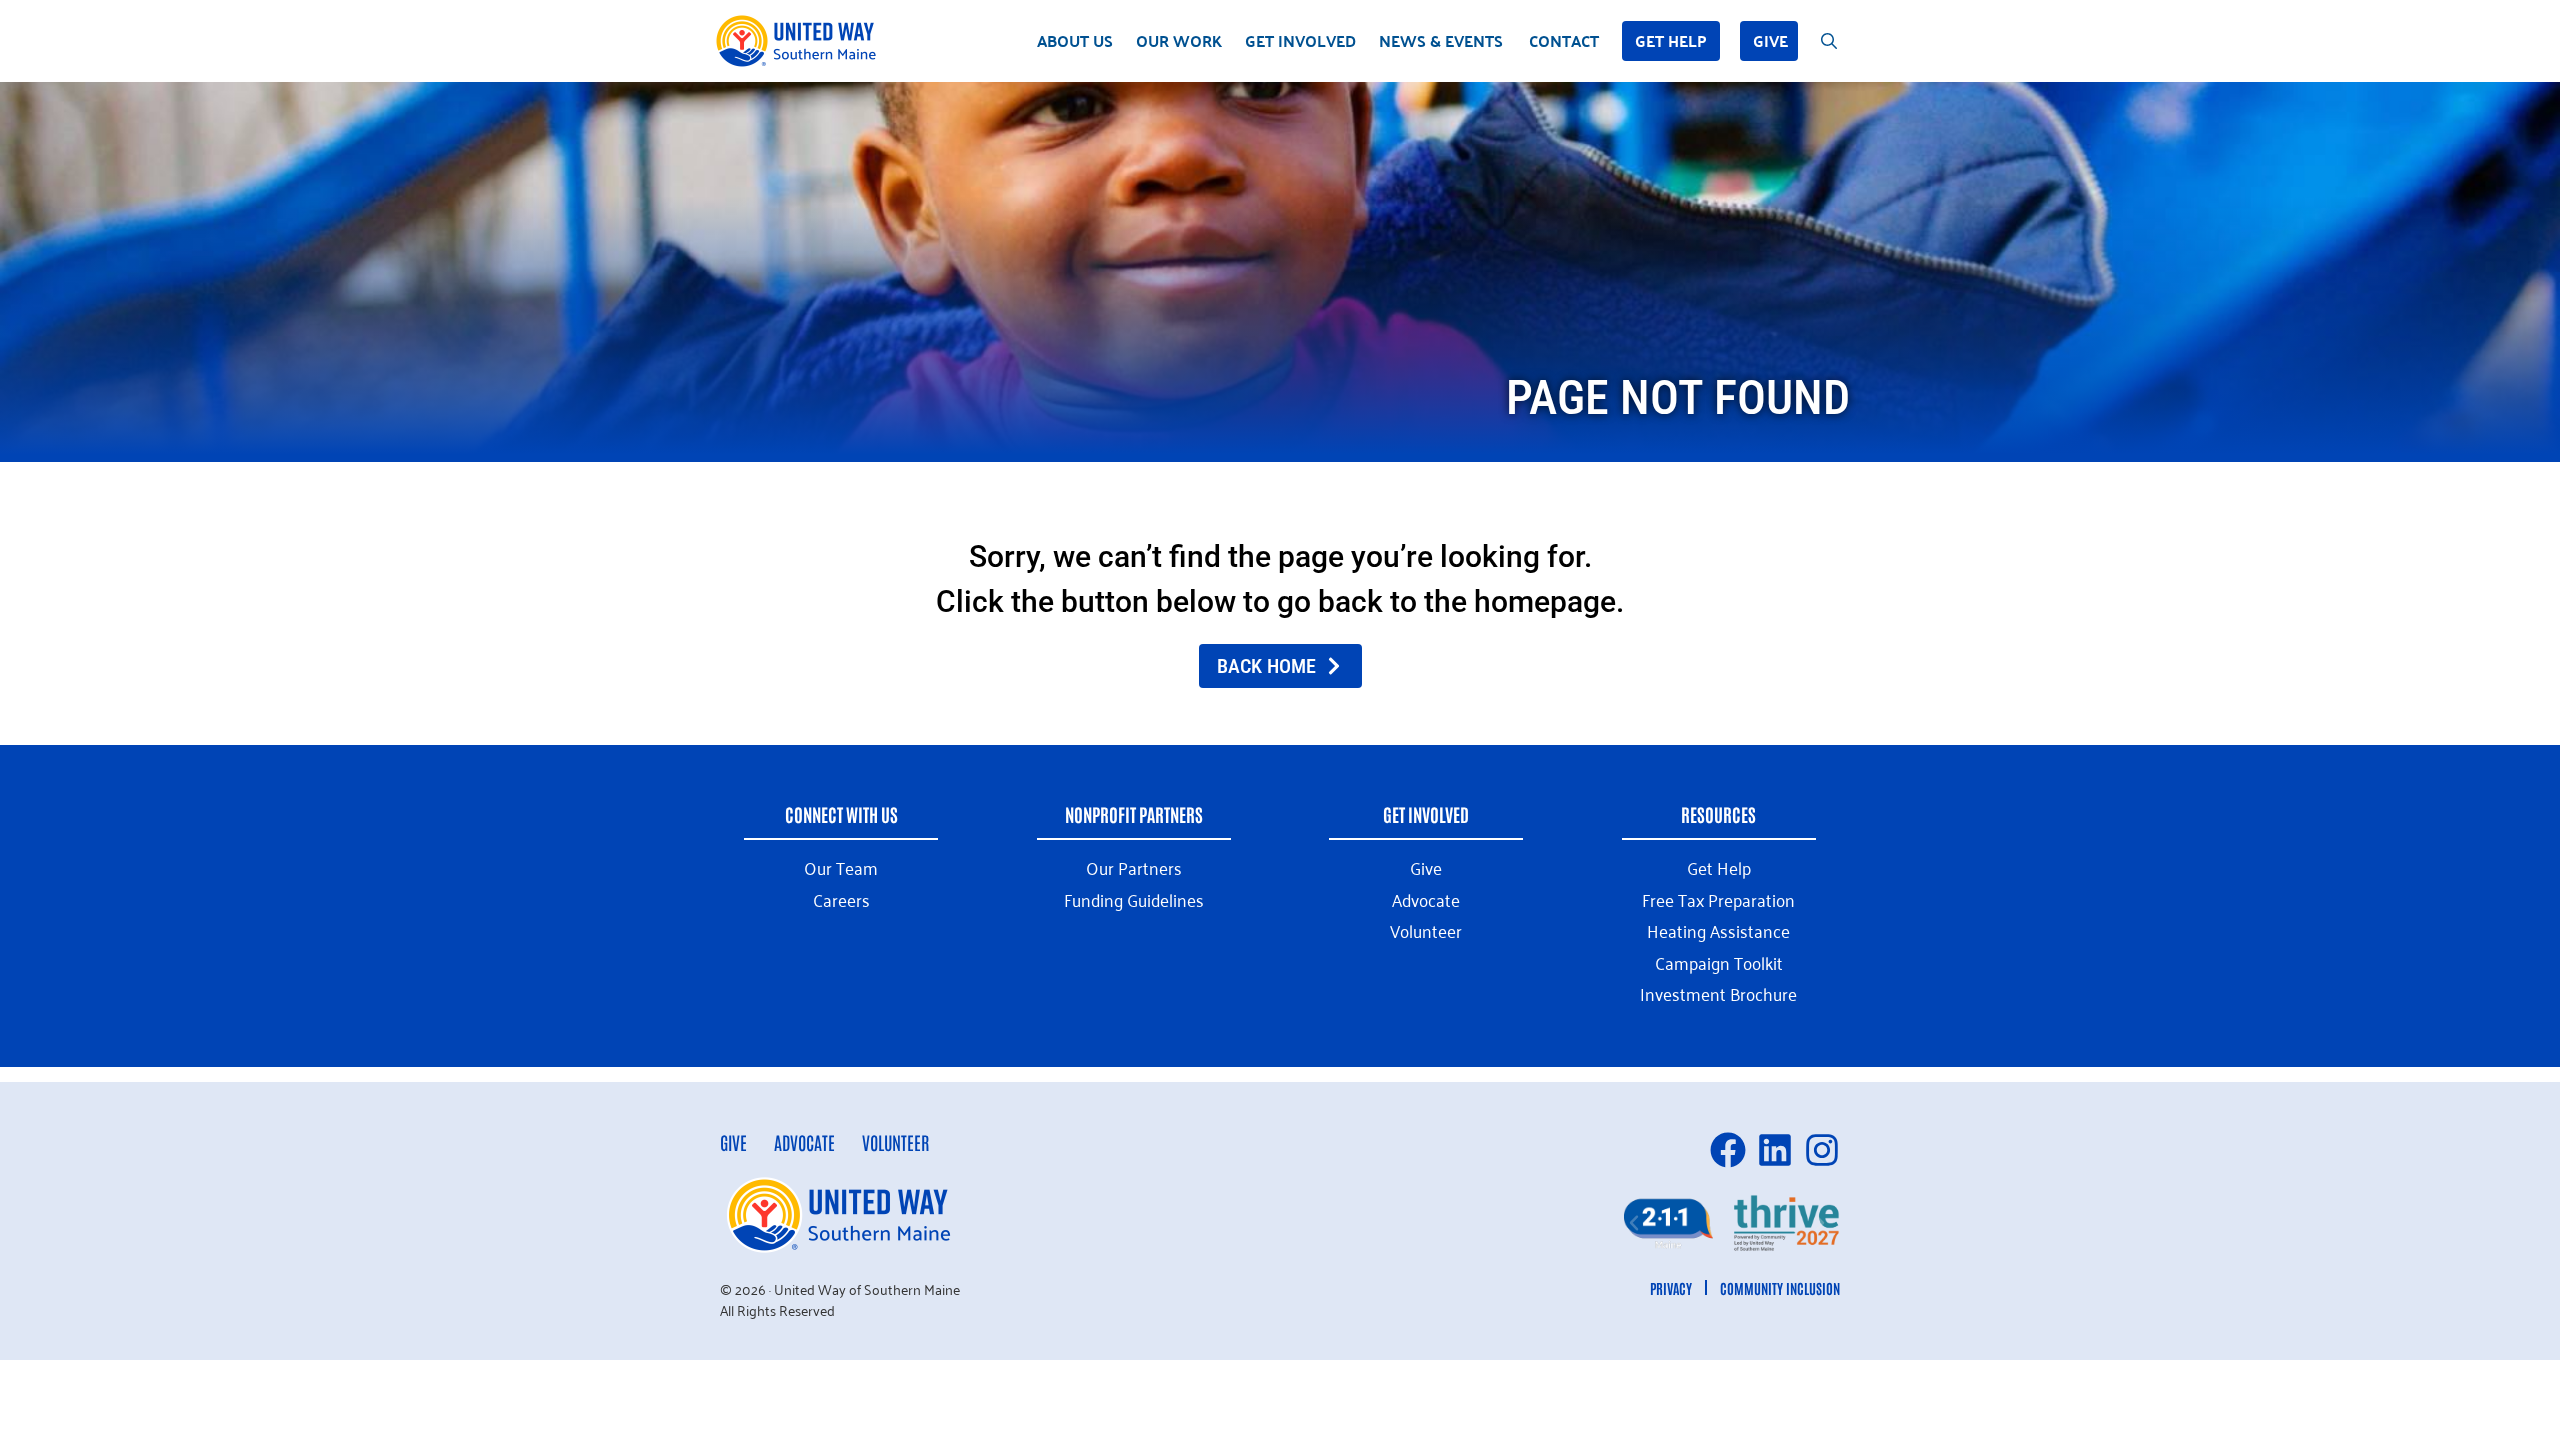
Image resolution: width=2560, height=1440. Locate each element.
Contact (1564, 40)
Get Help (1671, 40)
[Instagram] (1822, 1150)
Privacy (1671, 1288)
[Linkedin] (1775, 1150)
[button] (1634, 1223)
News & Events (1441, 40)
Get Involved (1300, 40)
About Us (1075, 40)
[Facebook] (1728, 1150)
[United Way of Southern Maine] (800, 41)
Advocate (804, 1142)
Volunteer (895, 1142)
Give (1770, 40)
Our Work (1179, 40)
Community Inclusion (1780, 1288)
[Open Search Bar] (1829, 41)
